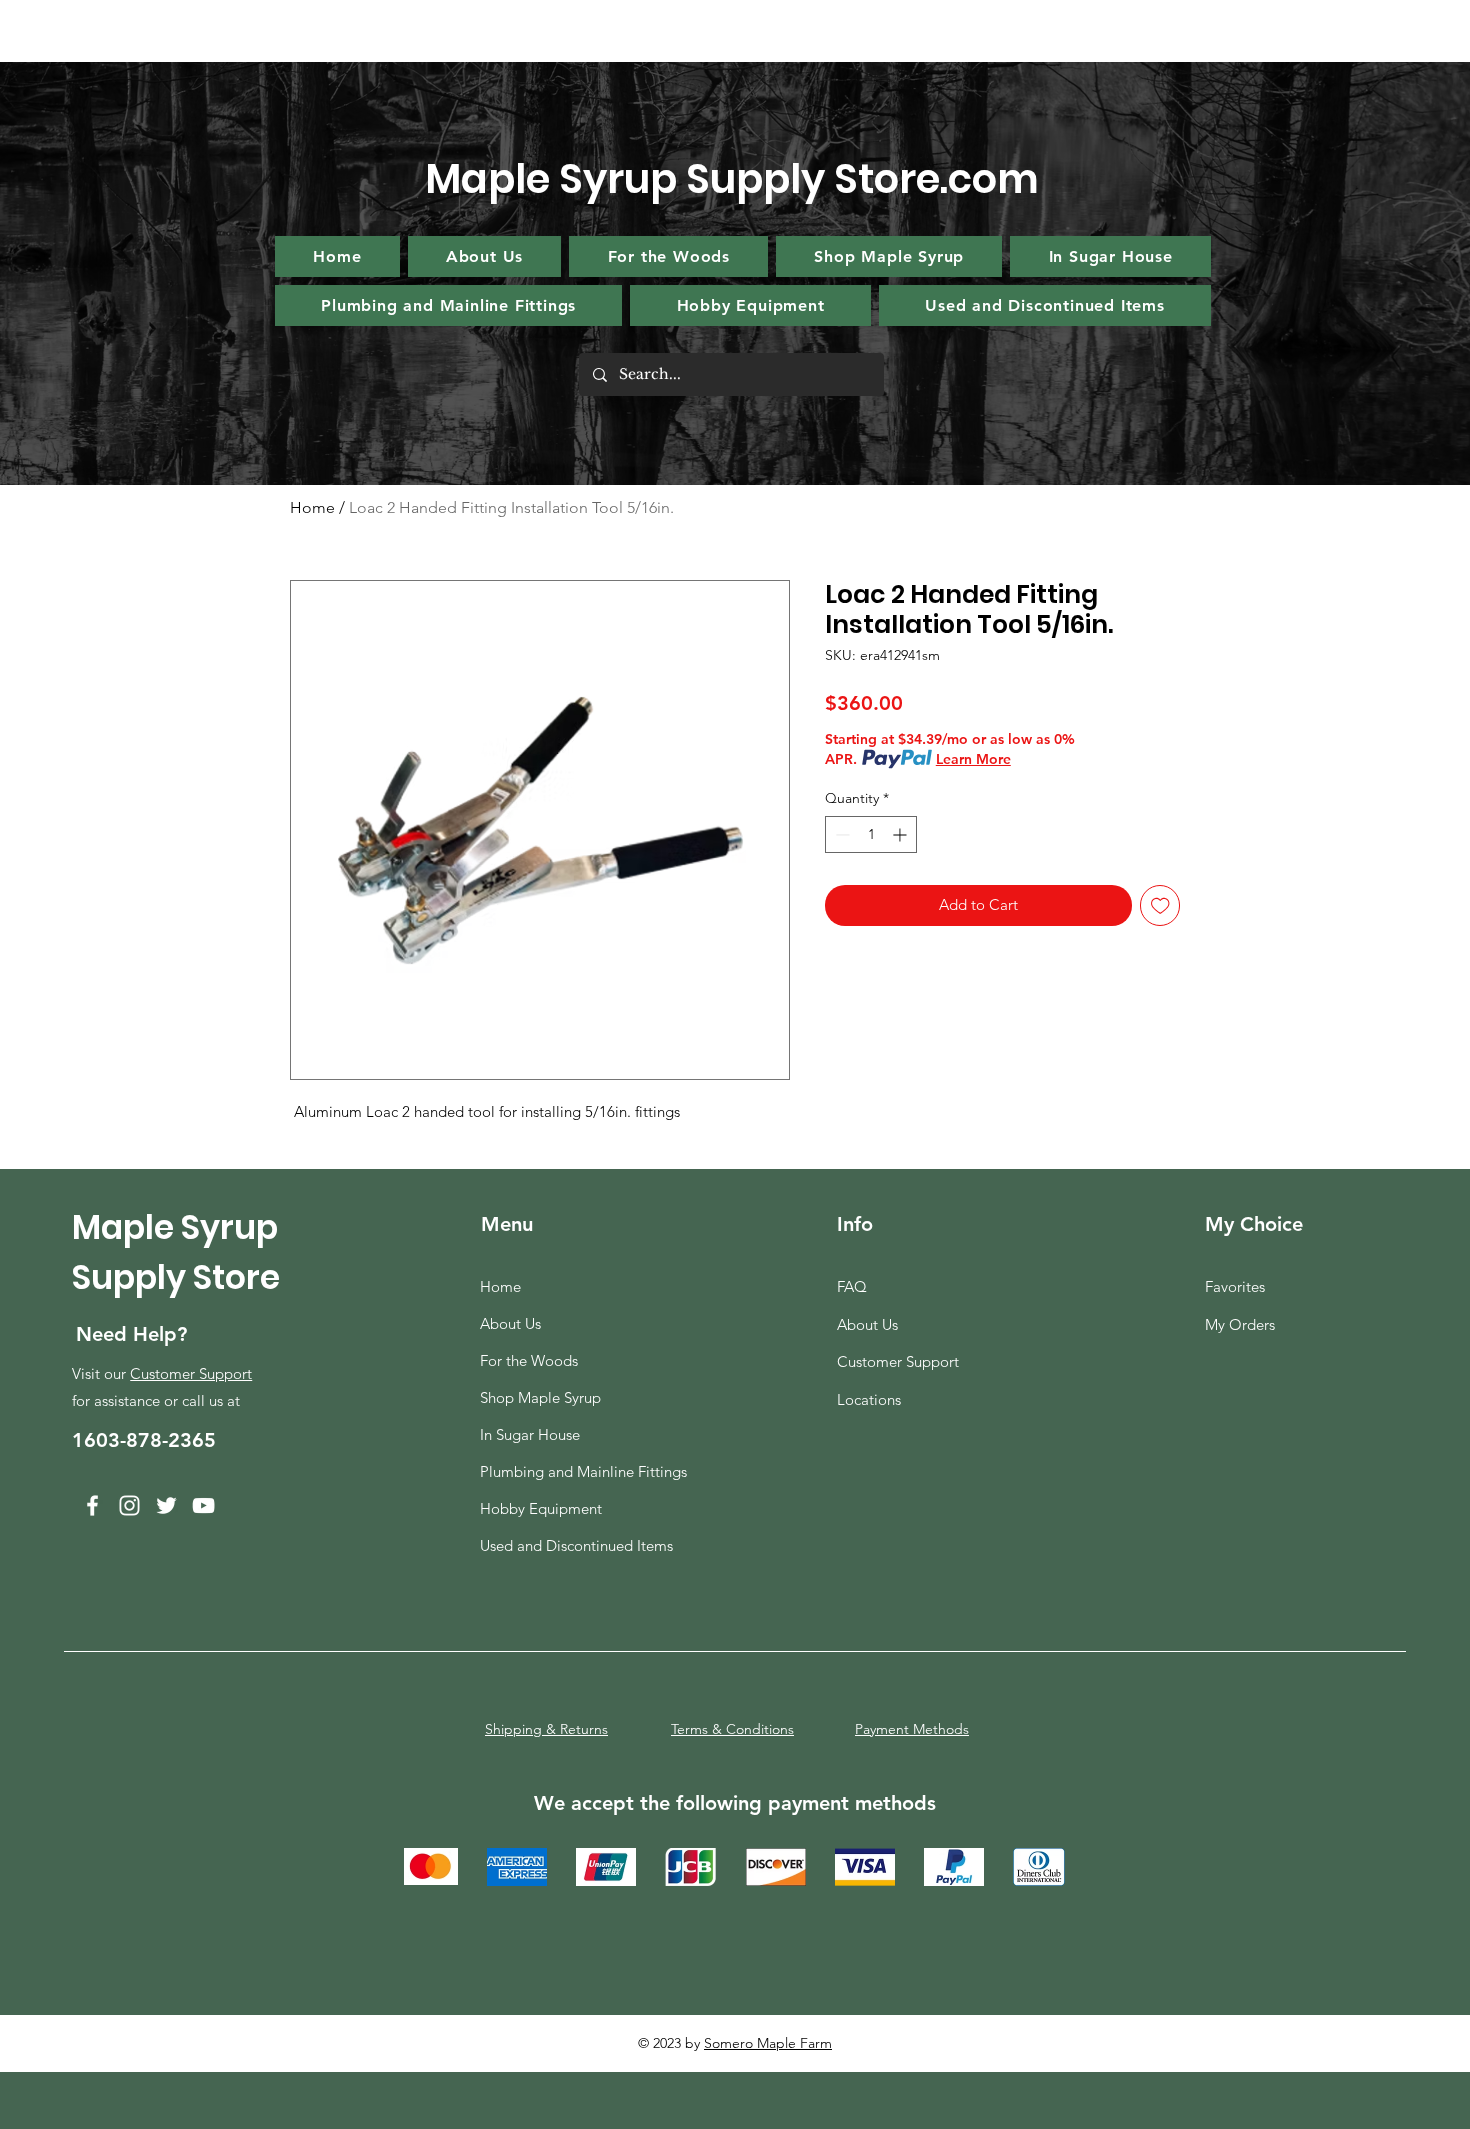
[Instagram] (129, 1505)
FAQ (852, 1286)
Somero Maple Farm (768, 2043)
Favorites (1235, 1286)
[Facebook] (92, 1505)
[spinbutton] (871, 834)
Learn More (973, 759)
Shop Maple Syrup (540, 1397)
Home (312, 507)
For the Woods (529, 1360)
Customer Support (191, 1373)
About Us (510, 1323)
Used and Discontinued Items (575, 1545)
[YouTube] (203, 1505)
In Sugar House (530, 1434)
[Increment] (901, 834)
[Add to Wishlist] (1160, 905)
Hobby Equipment (541, 1508)
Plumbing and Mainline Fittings (575, 1471)
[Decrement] (840, 834)
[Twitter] (166, 1505)
